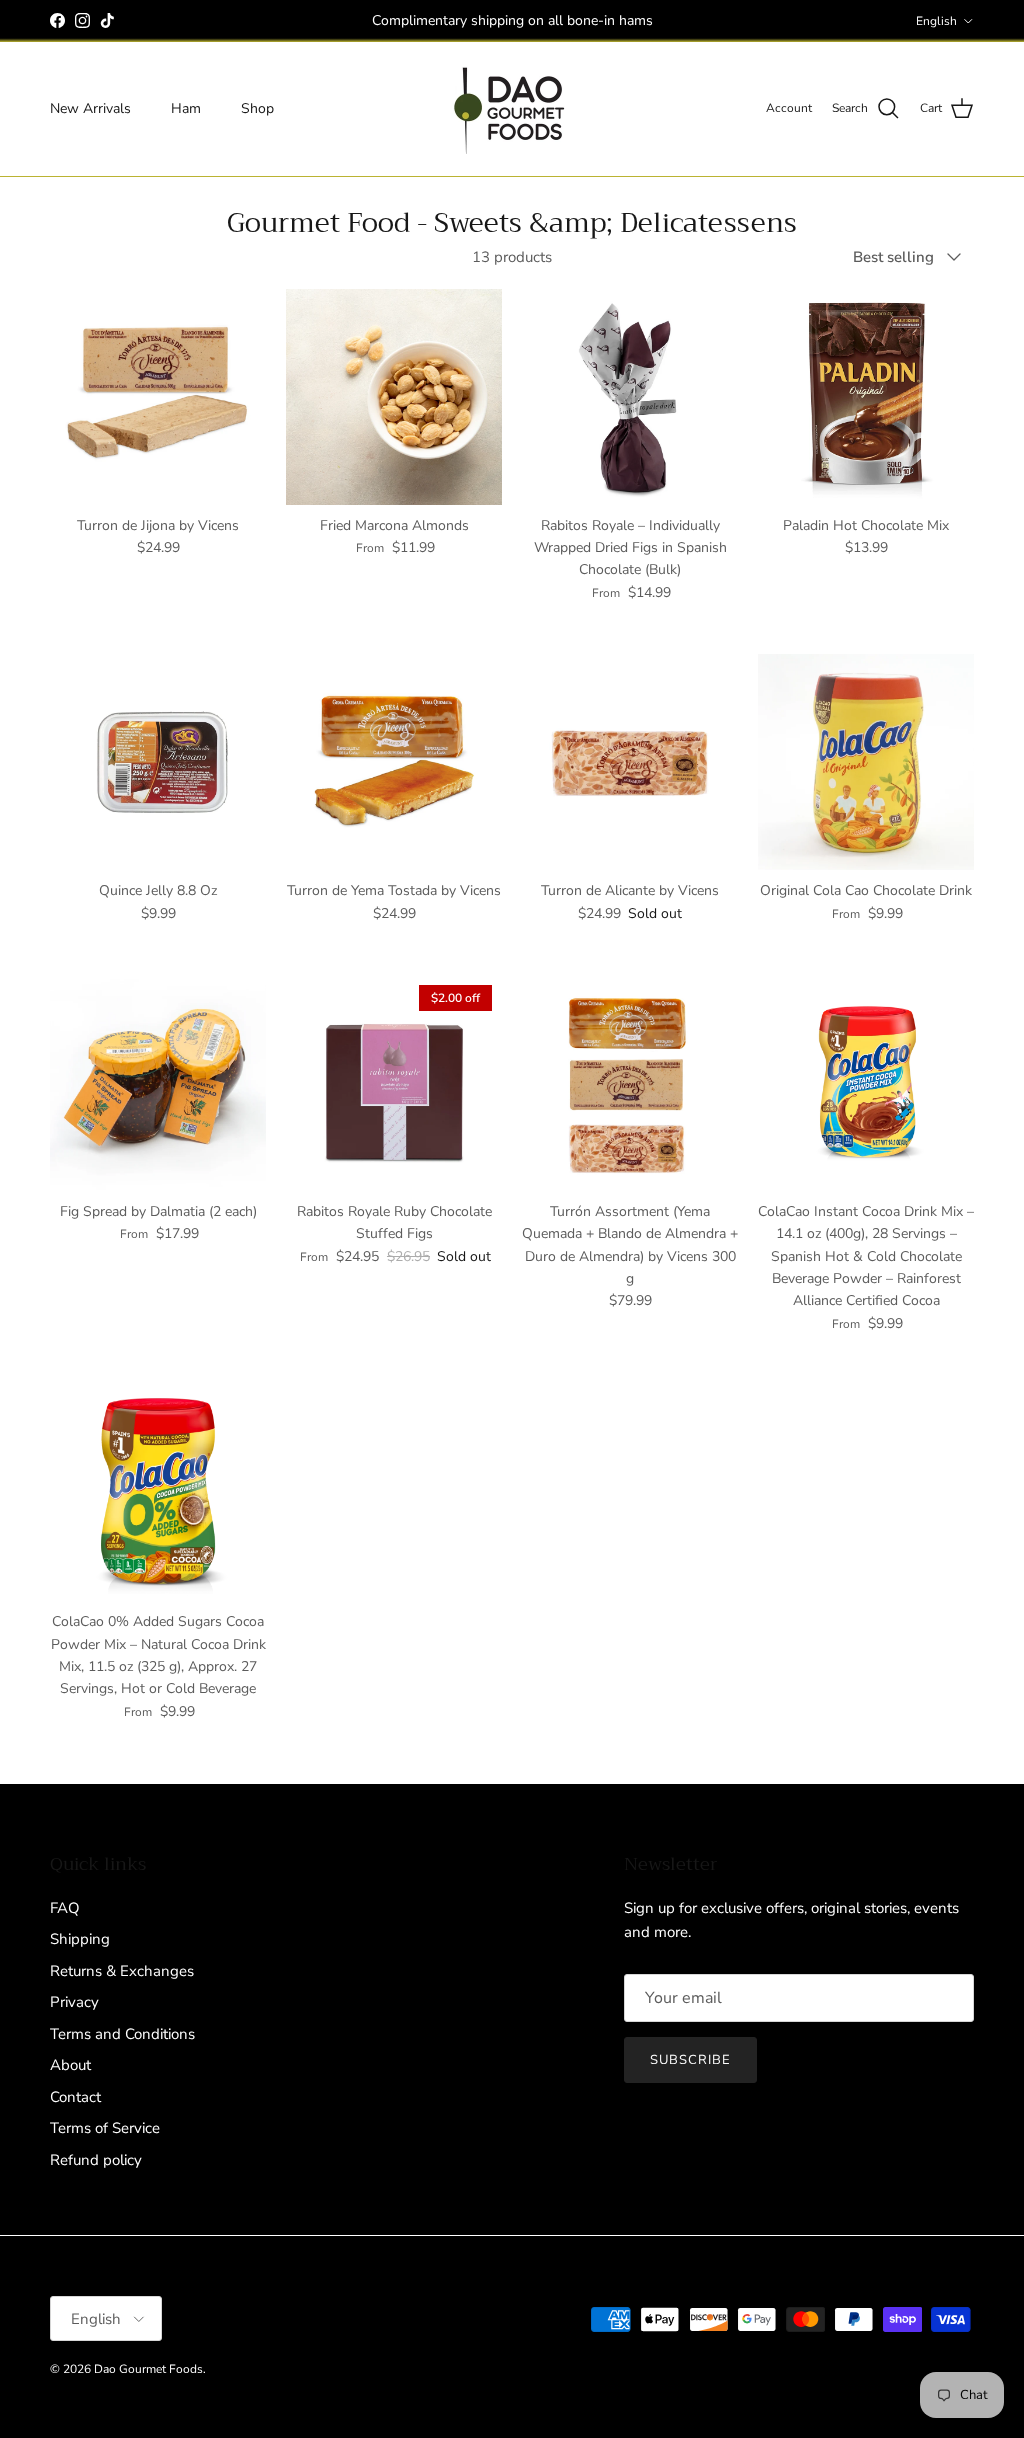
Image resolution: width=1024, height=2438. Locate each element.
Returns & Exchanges (122, 1971)
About (70, 2065)
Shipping (80, 1939)
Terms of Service (105, 2128)
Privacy (74, 2002)
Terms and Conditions (122, 2034)
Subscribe (690, 2060)
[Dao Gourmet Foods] (512, 109)
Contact (75, 2097)
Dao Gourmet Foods (148, 2369)
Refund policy (96, 2160)
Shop (257, 108)
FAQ (65, 1908)
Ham (186, 108)
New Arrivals (90, 108)
